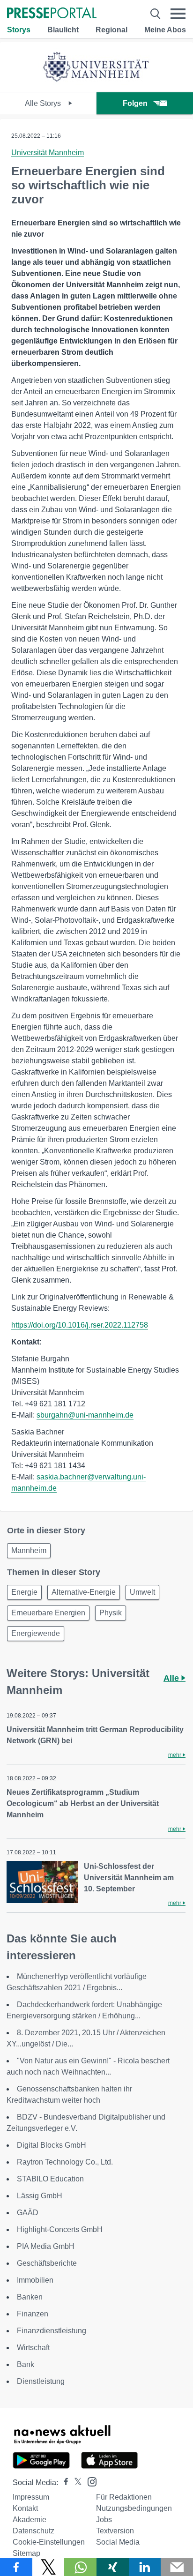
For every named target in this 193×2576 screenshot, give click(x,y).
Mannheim (29, 1550)
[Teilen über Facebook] (16, 2567)
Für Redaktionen (124, 2497)
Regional (111, 30)
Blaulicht (63, 30)
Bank (26, 2364)
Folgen (135, 103)
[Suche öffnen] (155, 14)
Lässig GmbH (40, 2196)
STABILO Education (50, 2179)
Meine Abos (165, 30)
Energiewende (36, 1633)
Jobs (104, 2520)
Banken (30, 2297)
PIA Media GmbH (46, 2246)
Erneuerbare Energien (48, 1613)
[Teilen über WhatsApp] (80, 2567)
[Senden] (177, 2567)
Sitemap (26, 2553)
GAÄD (28, 2213)
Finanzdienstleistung (52, 2331)
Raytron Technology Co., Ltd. (65, 2162)
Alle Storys (44, 103)
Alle (172, 1678)
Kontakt (25, 2508)
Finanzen (33, 2314)
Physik (111, 1613)
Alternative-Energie (84, 1592)
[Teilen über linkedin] (145, 2567)
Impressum (31, 2497)
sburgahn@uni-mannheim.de (85, 1415)
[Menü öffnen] (178, 14)
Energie (24, 1592)
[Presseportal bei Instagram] (89, 2481)
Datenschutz (33, 2531)
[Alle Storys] (96, 84)
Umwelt (142, 1592)
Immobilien (35, 2280)
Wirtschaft (33, 2348)
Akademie (30, 2520)
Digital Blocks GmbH (52, 2145)
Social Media (118, 2542)
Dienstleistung (41, 2381)
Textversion (115, 2531)
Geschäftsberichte (47, 2263)
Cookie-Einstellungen (49, 2542)
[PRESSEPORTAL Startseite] (52, 14)
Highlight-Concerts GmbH (60, 2229)
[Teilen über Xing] (113, 2567)
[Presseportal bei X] (75, 2483)
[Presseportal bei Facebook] (63, 2483)
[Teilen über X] (48, 2567)
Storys (19, 30)
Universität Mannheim (48, 153)
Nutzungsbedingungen (134, 2508)
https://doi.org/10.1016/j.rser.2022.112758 (80, 1325)
